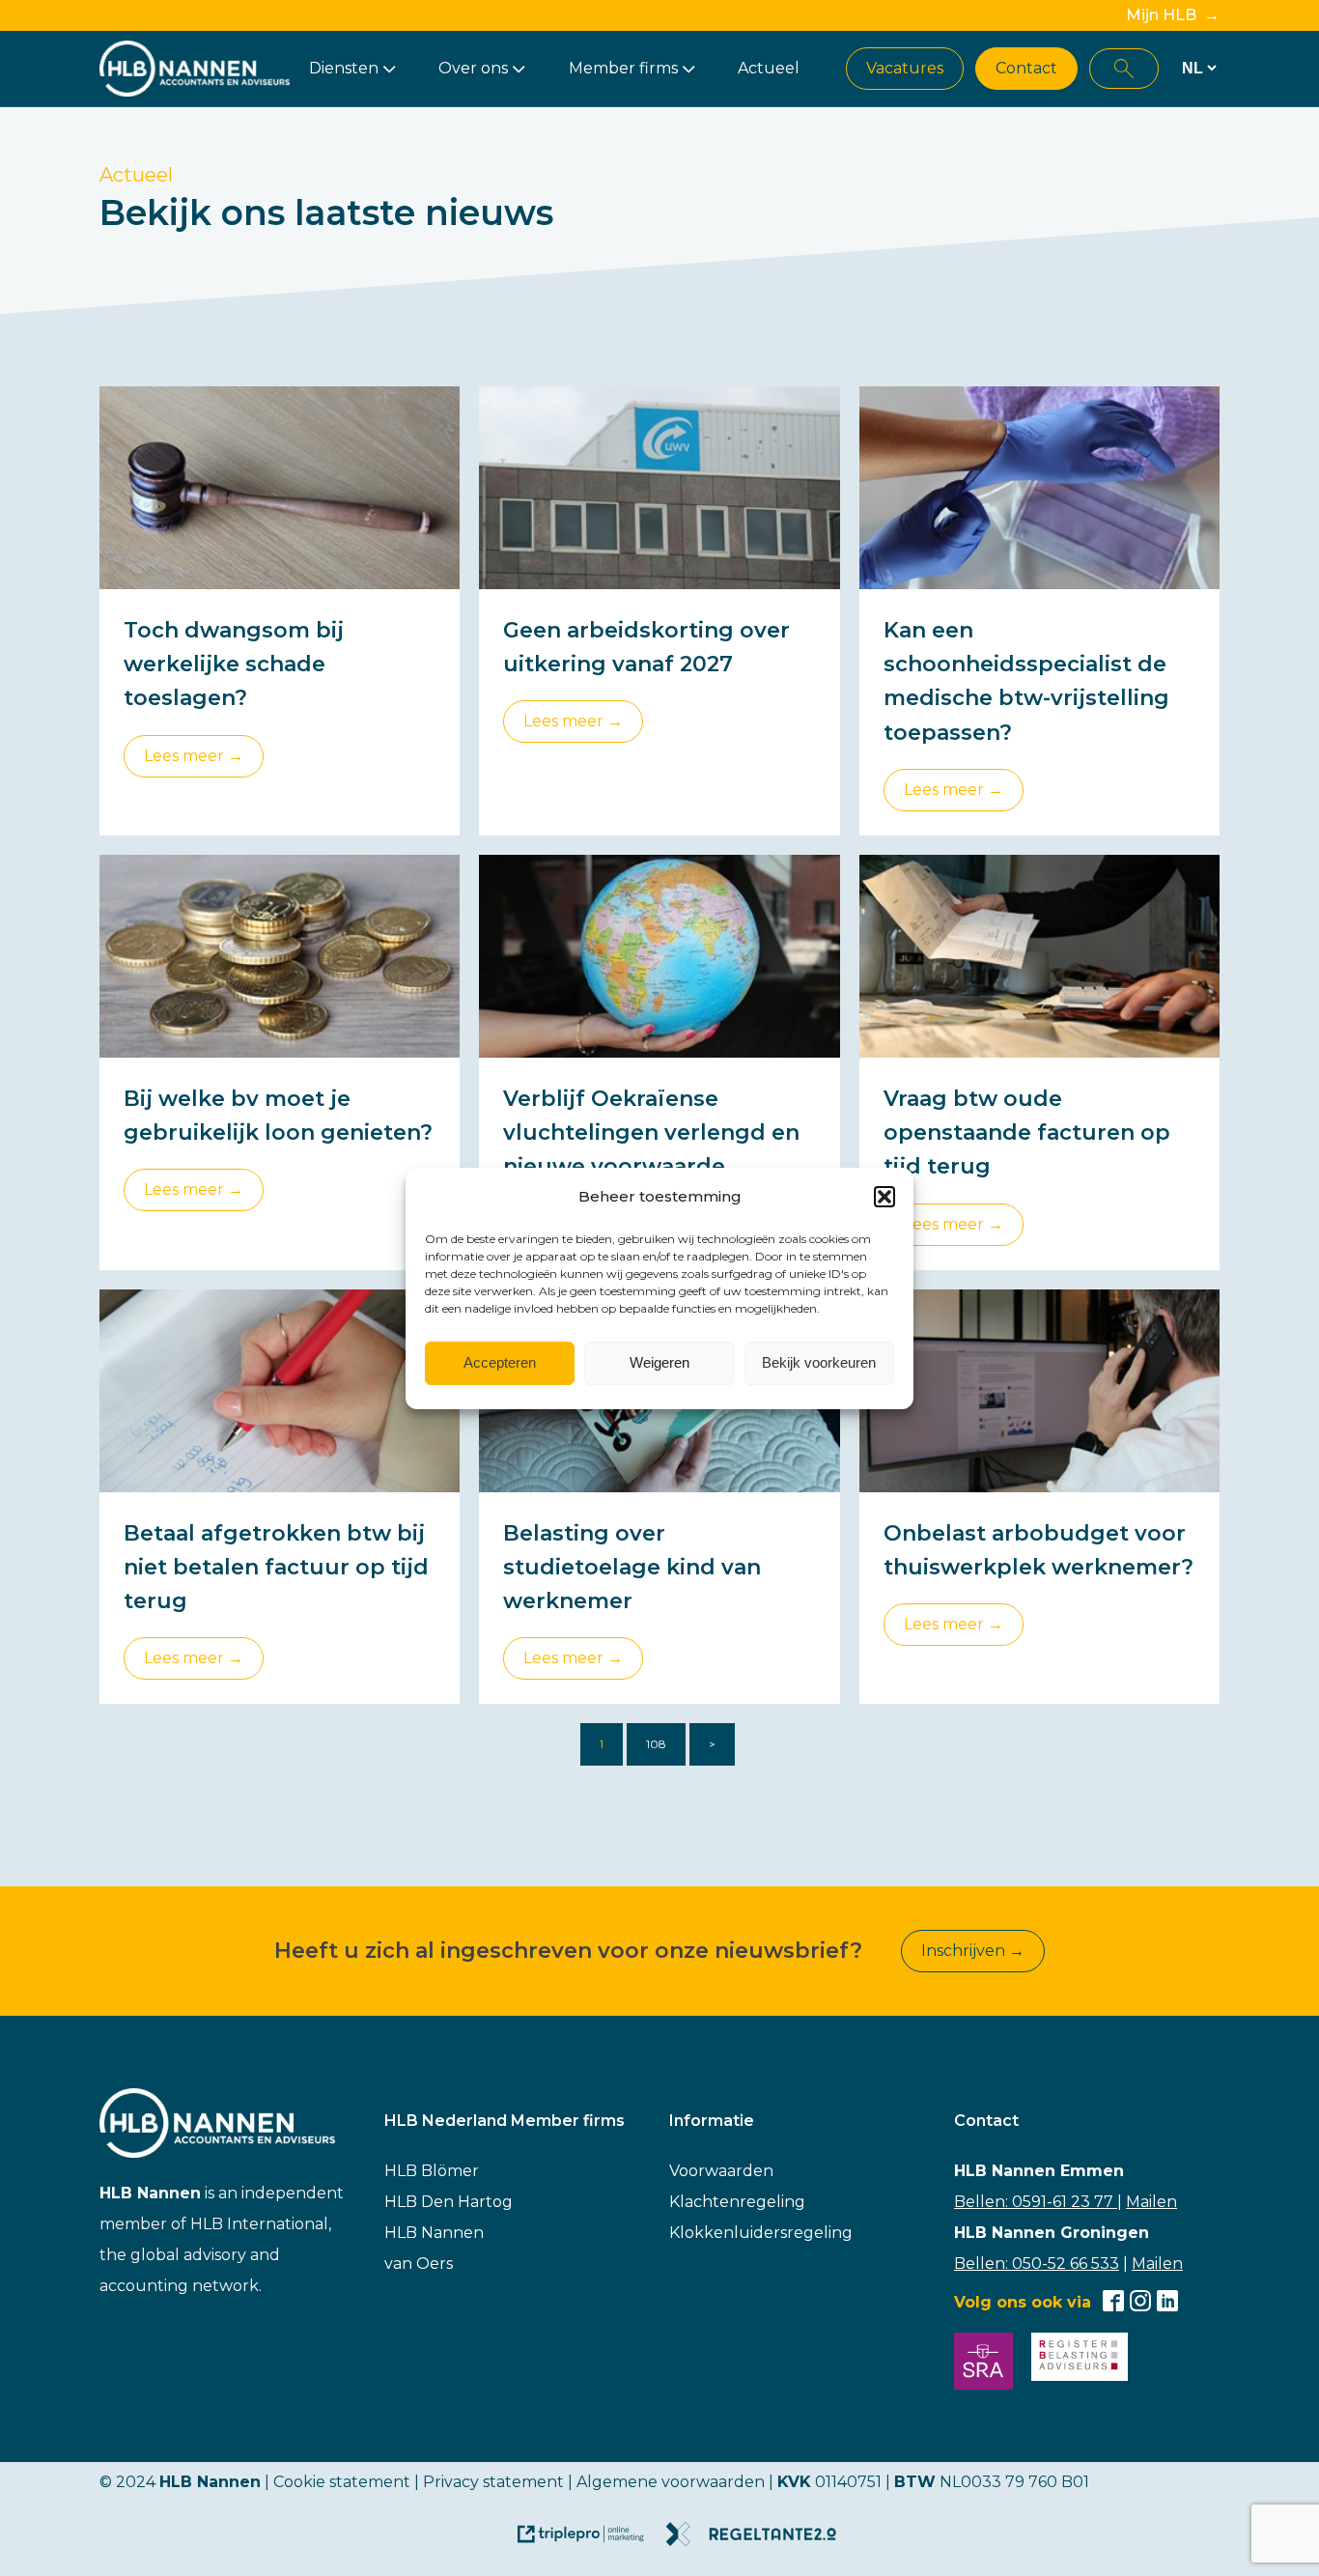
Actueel (769, 68)
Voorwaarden (721, 2171)
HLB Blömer (432, 2171)
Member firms (623, 68)
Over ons (473, 68)
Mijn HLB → (1173, 15)
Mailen (1151, 2202)
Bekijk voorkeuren (819, 1362)
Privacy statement (493, 2482)
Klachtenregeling (737, 2202)
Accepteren (500, 1362)
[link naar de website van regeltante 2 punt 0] (758, 2541)
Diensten (344, 68)
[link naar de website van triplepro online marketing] (590, 2541)
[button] (884, 1197)
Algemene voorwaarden (671, 2482)
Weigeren (659, 1362)
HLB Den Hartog (449, 2202)
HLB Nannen (434, 2233)
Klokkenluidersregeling (761, 2233)
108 (656, 1744)
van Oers (419, 2264)
